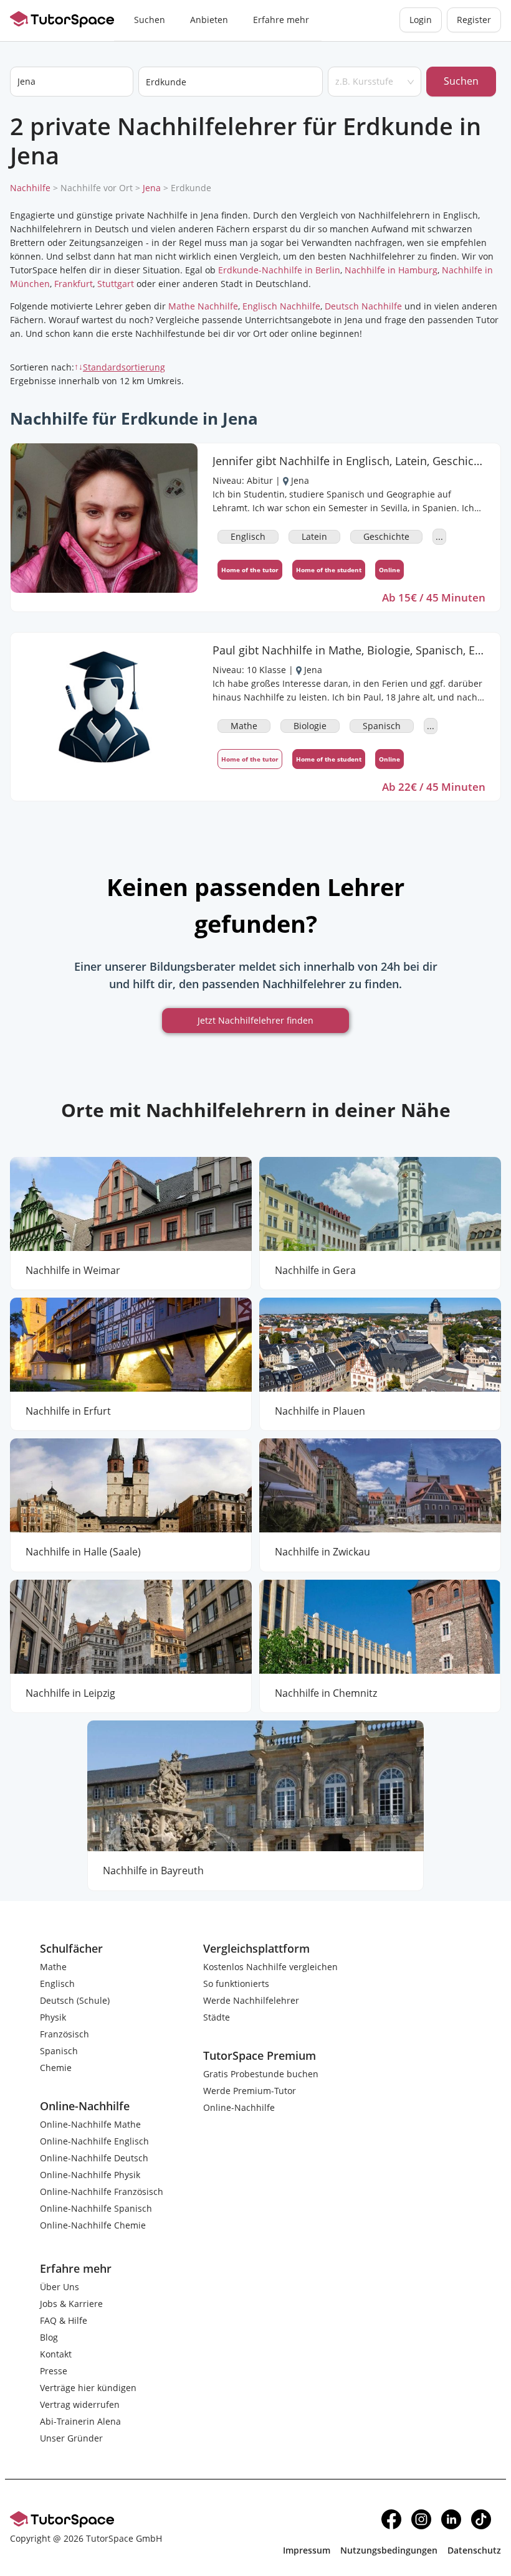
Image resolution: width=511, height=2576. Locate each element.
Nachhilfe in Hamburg (391, 270)
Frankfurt (74, 284)
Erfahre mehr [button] (281, 20)
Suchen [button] (150, 20)
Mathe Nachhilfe (203, 306)
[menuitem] (150, 21)
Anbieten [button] (209, 20)
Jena (152, 188)
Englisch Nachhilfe (281, 306)
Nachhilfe (30, 188)
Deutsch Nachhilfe (363, 306)
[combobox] (231, 82)
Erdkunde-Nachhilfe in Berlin (279, 270)
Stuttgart (116, 284)
